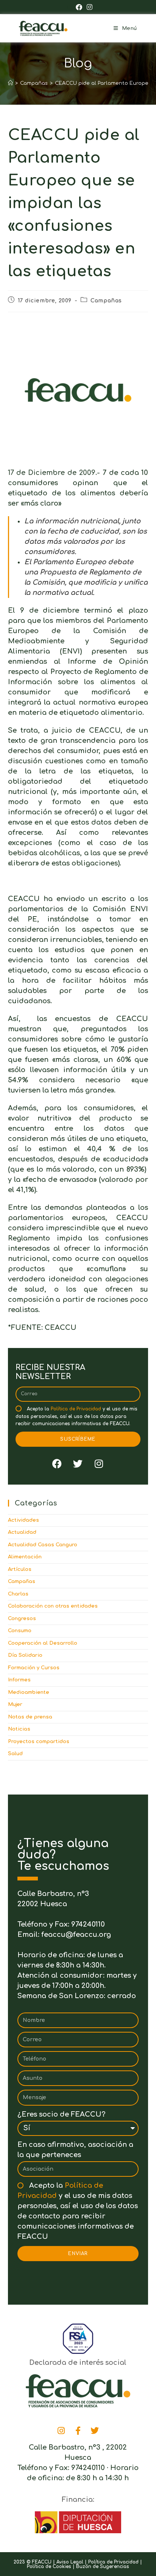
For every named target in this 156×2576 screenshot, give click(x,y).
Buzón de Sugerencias (103, 2567)
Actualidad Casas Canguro (43, 1545)
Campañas (106, 301)
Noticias (19, 1729)
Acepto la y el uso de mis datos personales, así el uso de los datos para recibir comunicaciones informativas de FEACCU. (76, 1416)
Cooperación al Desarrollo (43, 1643)
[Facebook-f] (78, 2431)
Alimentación (25, 1557)
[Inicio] (10, 83)
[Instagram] (99, 1464)
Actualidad (22, 1532)
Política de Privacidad (76, 1409)
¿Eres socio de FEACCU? (61, 2114)
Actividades (23, 1520)
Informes (19, 1680)
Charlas (18, 1594)
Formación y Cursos (34, 1668)
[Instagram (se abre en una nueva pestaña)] (88, 7)
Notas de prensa (30, 1717)
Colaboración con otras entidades (53, 1606)
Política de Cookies (49, 2567)
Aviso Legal (70, 2562)
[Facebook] (57, 1464)
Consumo (20, 1631)
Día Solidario (25, 1655)
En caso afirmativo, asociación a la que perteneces (75, 2150)
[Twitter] (78, 1464)
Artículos (20, 1569)
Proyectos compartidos (39, 1742)
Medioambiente (29, 1692)
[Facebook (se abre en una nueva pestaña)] (79, 7)
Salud (15, 1754)
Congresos (22, 1619)
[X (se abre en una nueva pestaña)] (69, 7)
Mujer (15, 1704)
